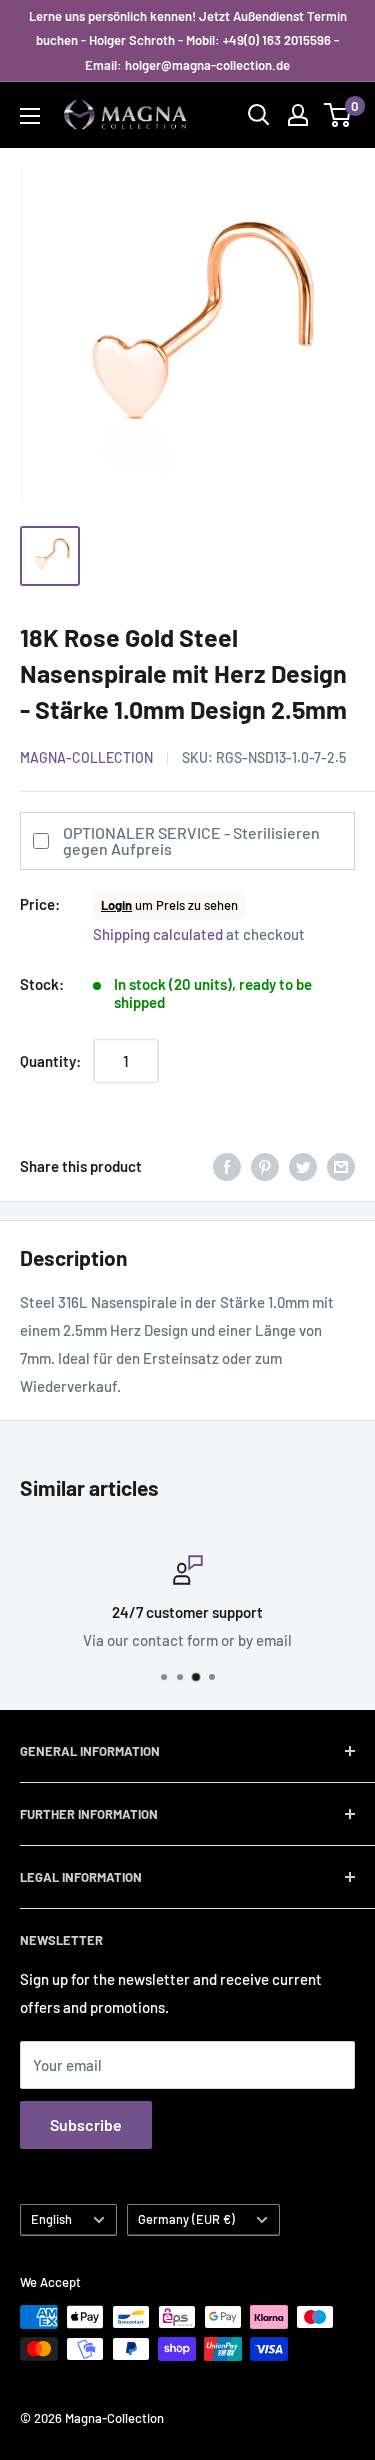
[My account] (298, 115)
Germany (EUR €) (186, 2219)
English (51, 2219)
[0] (338, 115)
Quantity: (50, 1061)
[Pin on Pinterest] (265, 1166)
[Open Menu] (30, 116)
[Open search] (259, 115)
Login (116, 905)
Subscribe (86, 2124)
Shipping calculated (158, 934)
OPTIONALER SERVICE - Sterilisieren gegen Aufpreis (191, 840)
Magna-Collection (86, 757)
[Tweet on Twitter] (303, 1166)
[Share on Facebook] (227, 1166)
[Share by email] (341, 1166)
